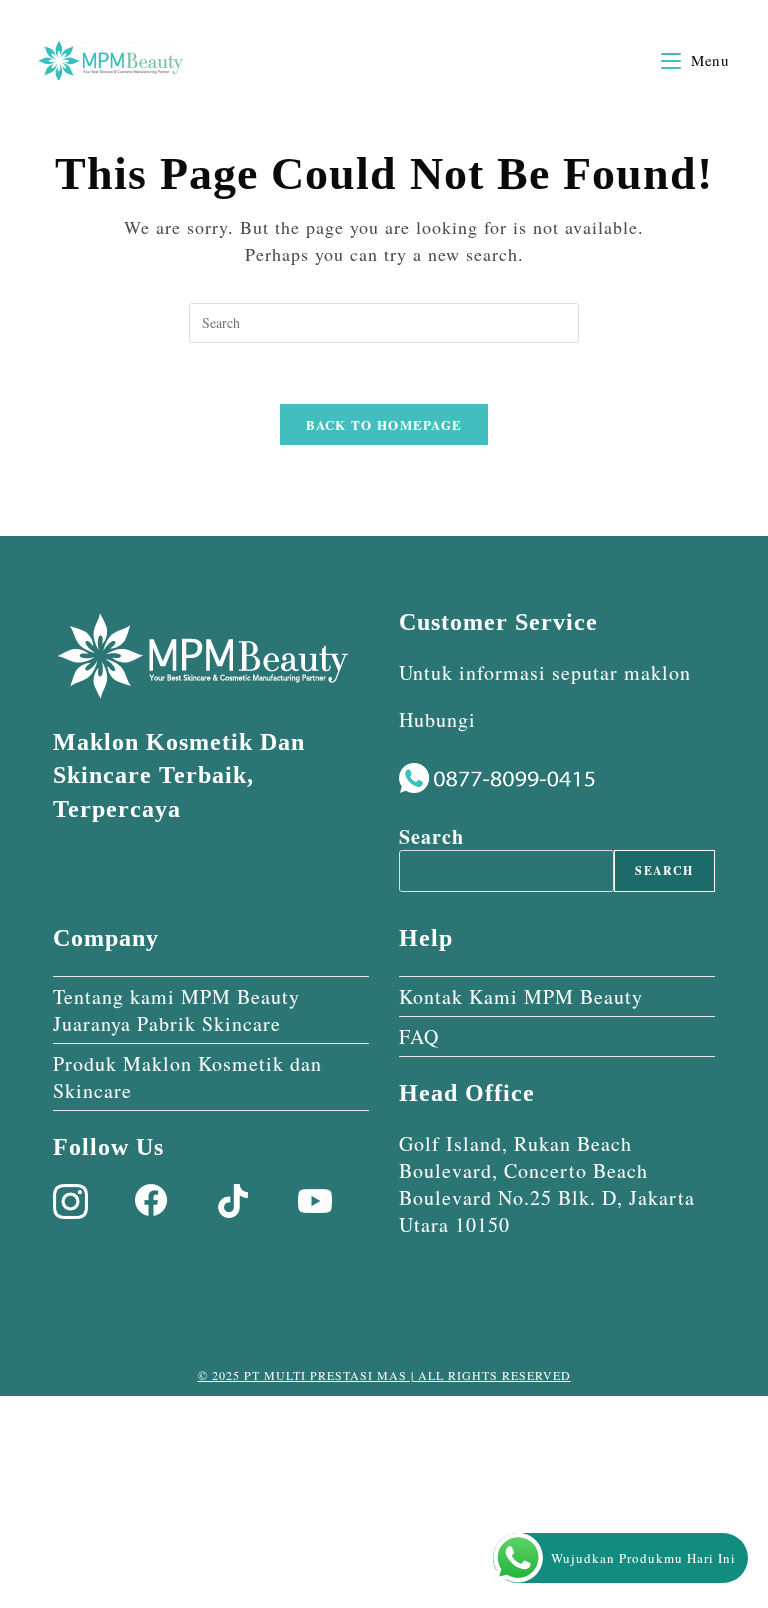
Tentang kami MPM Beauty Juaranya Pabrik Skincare (176, 1010)
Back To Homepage (384, 424)
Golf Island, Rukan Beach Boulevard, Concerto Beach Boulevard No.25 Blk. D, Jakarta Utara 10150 (547, 1184)
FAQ (419, 1036)
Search (431, 836)
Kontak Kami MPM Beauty (521, 996)
